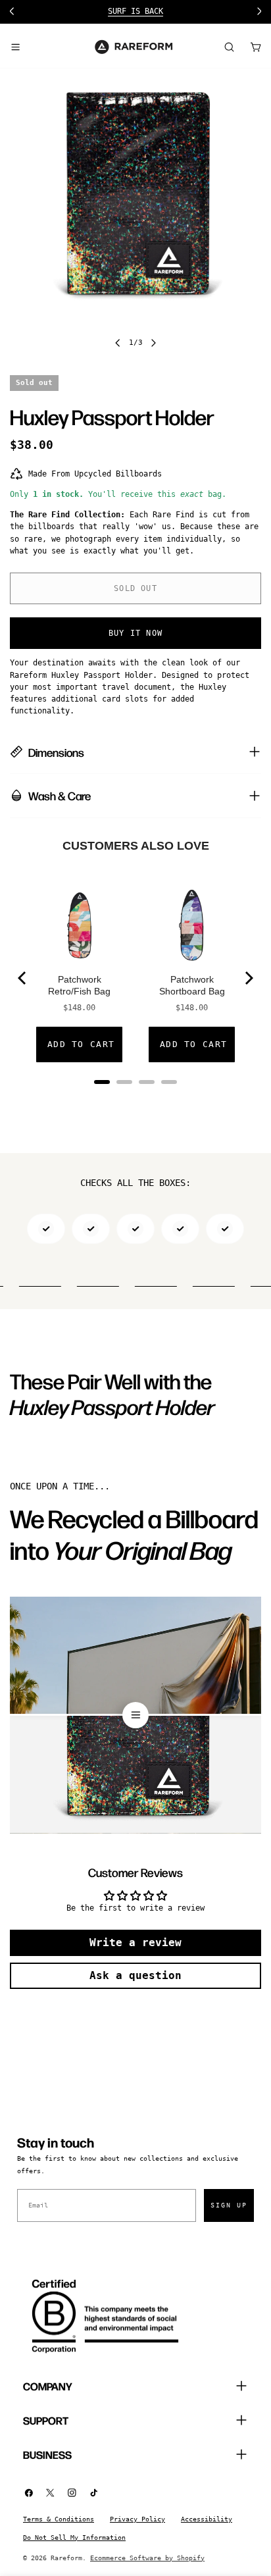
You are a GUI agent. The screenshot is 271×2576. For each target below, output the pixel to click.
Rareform (66, 2558)
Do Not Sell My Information (74, 2537)
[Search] (229, 47)
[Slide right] (153, 343)
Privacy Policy (137, 2519)
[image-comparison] (135, 1715)
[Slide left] (118, 343)
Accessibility (207, 2519)
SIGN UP (229, 2205)
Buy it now (135, 633)
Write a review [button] (135, 1943)
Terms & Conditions (59, 2519)
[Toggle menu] (15, 47)
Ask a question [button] (135, 1975)
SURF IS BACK (49, 11)
